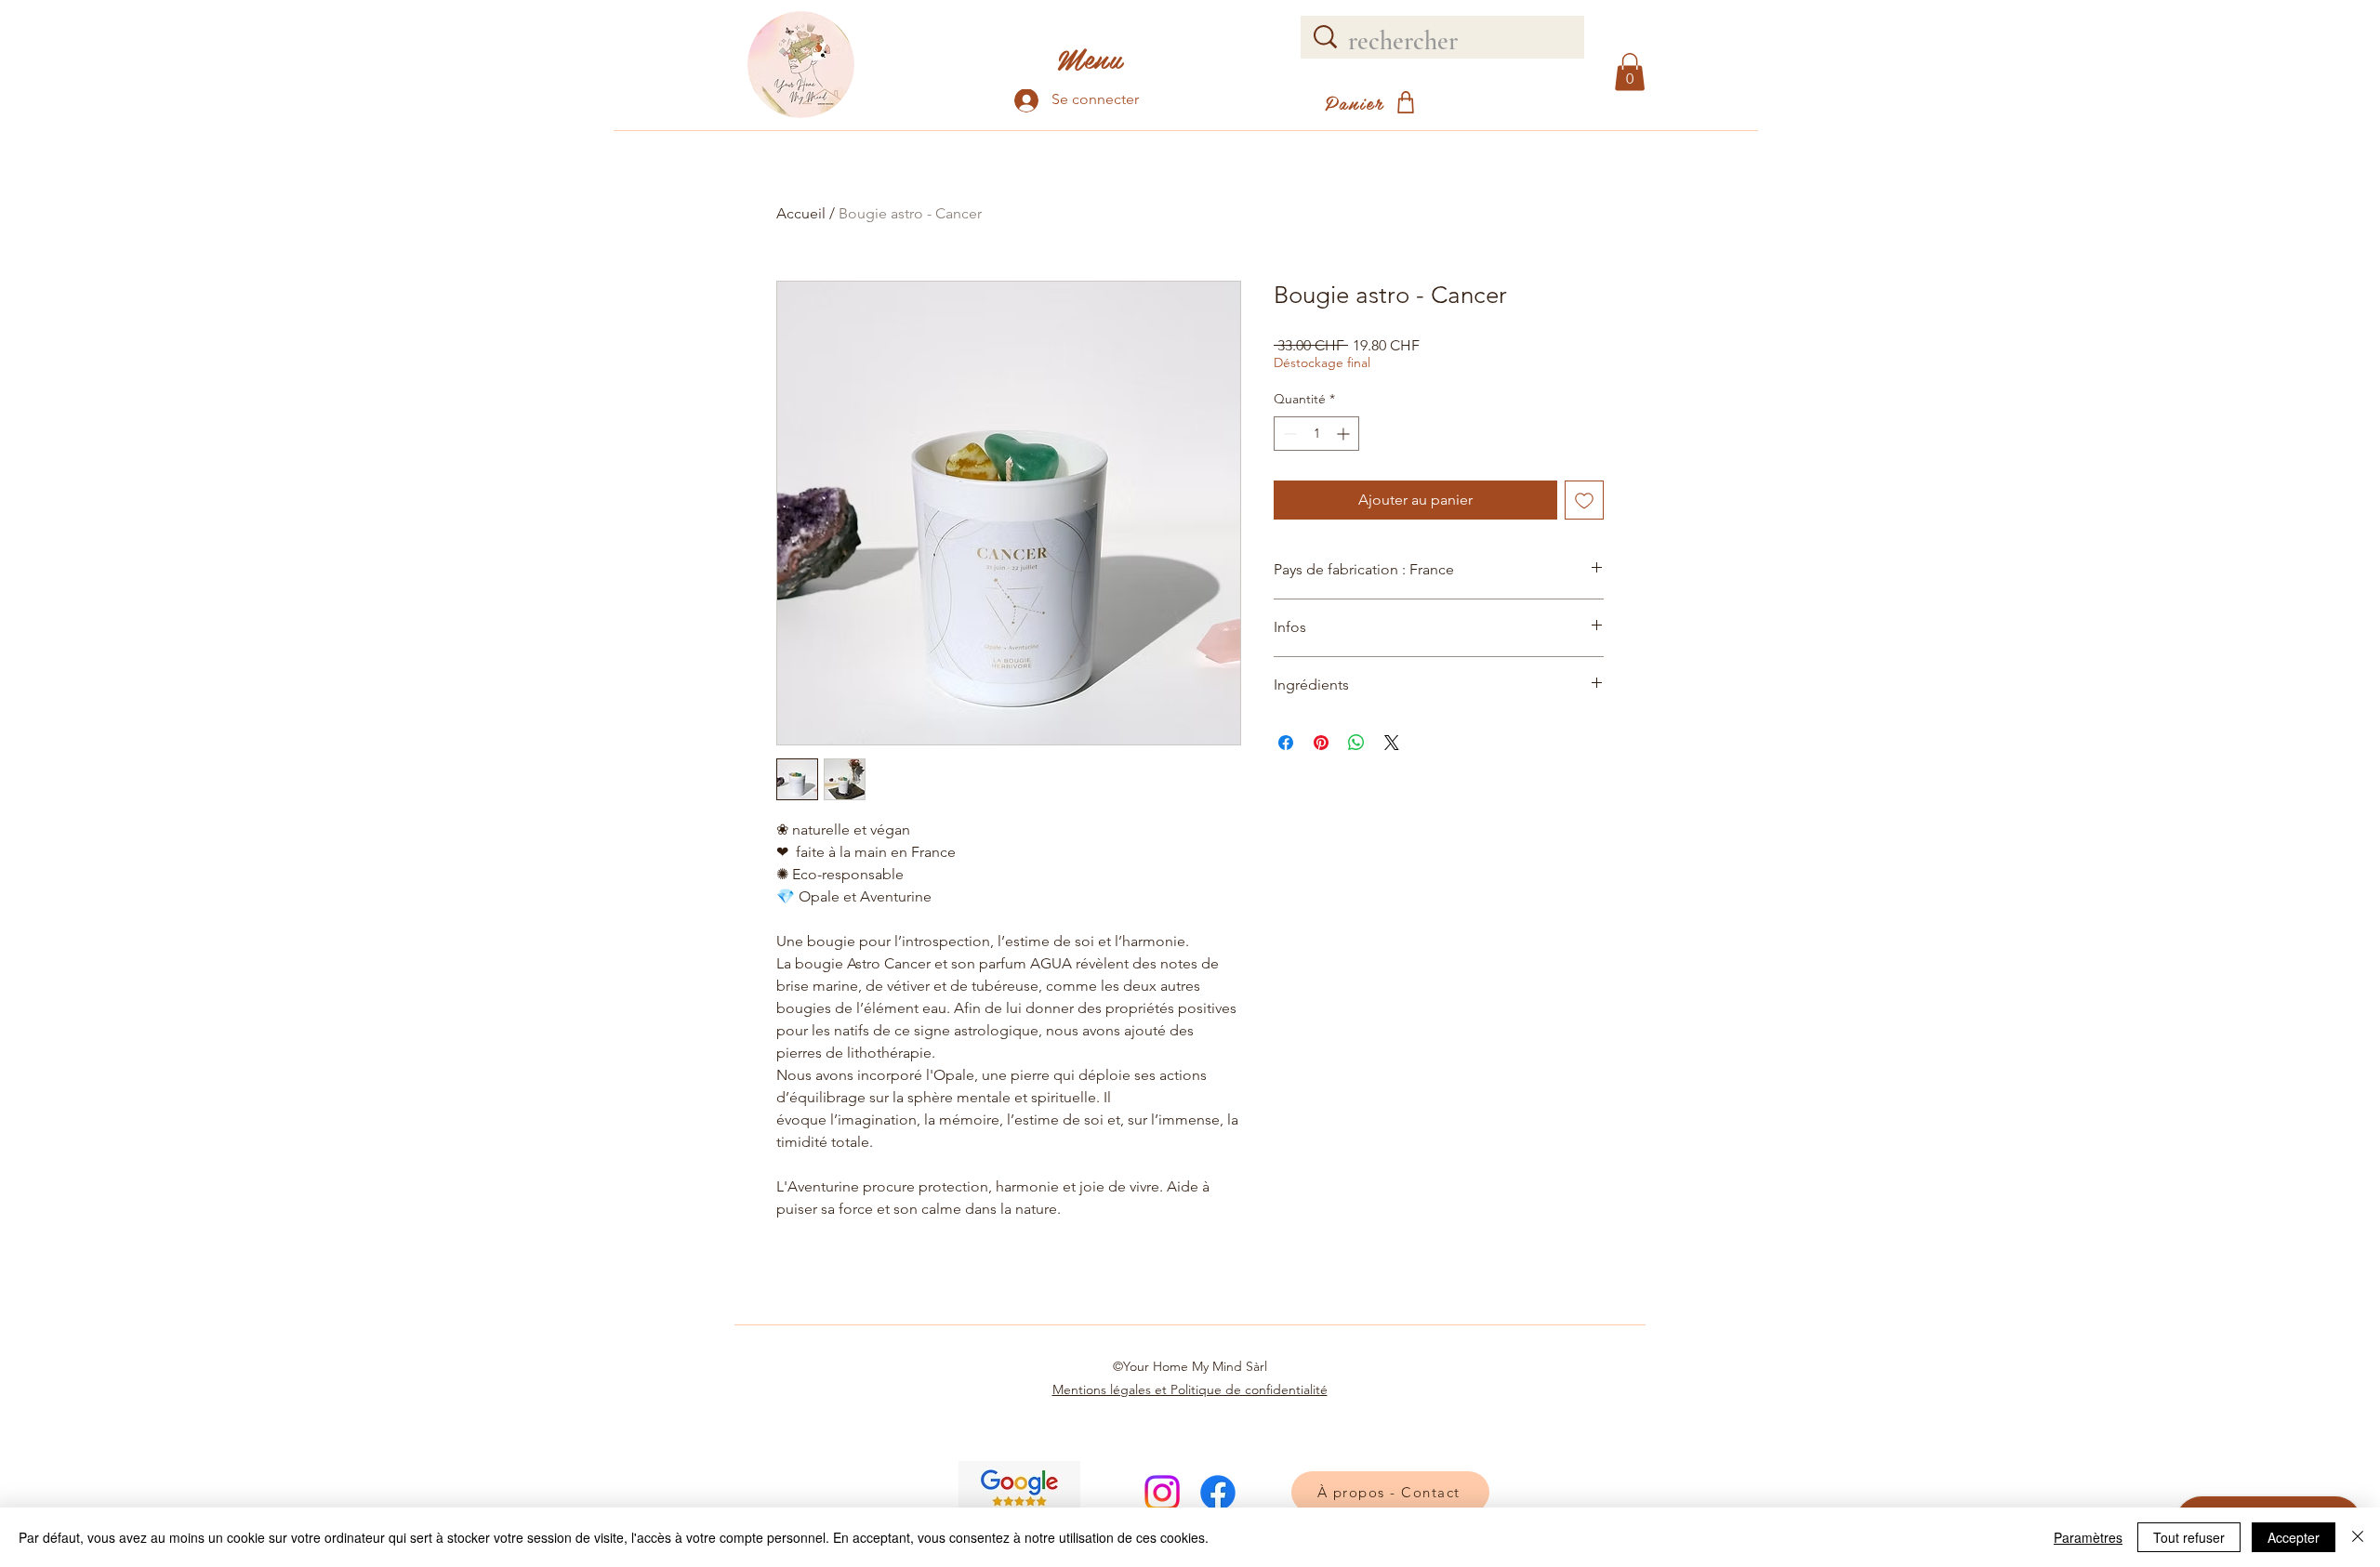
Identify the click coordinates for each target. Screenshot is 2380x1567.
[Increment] (1345, 434)
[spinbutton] (1316, 434)
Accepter (2294, 1537)
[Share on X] (1392, 743)
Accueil (801, 213)
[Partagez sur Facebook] (1286, 743)
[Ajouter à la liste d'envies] (1584, 500)
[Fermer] (2358, 1537)
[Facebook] (1218, 1493)
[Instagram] (1162, 1493)
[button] (1630, 72)
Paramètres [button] (2088, 1537)
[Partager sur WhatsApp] (1356, 743)
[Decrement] (1288, 434)
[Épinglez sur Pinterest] (1321, 743)
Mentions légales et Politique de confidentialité (1190, 1389)
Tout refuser (2189, 1537)
